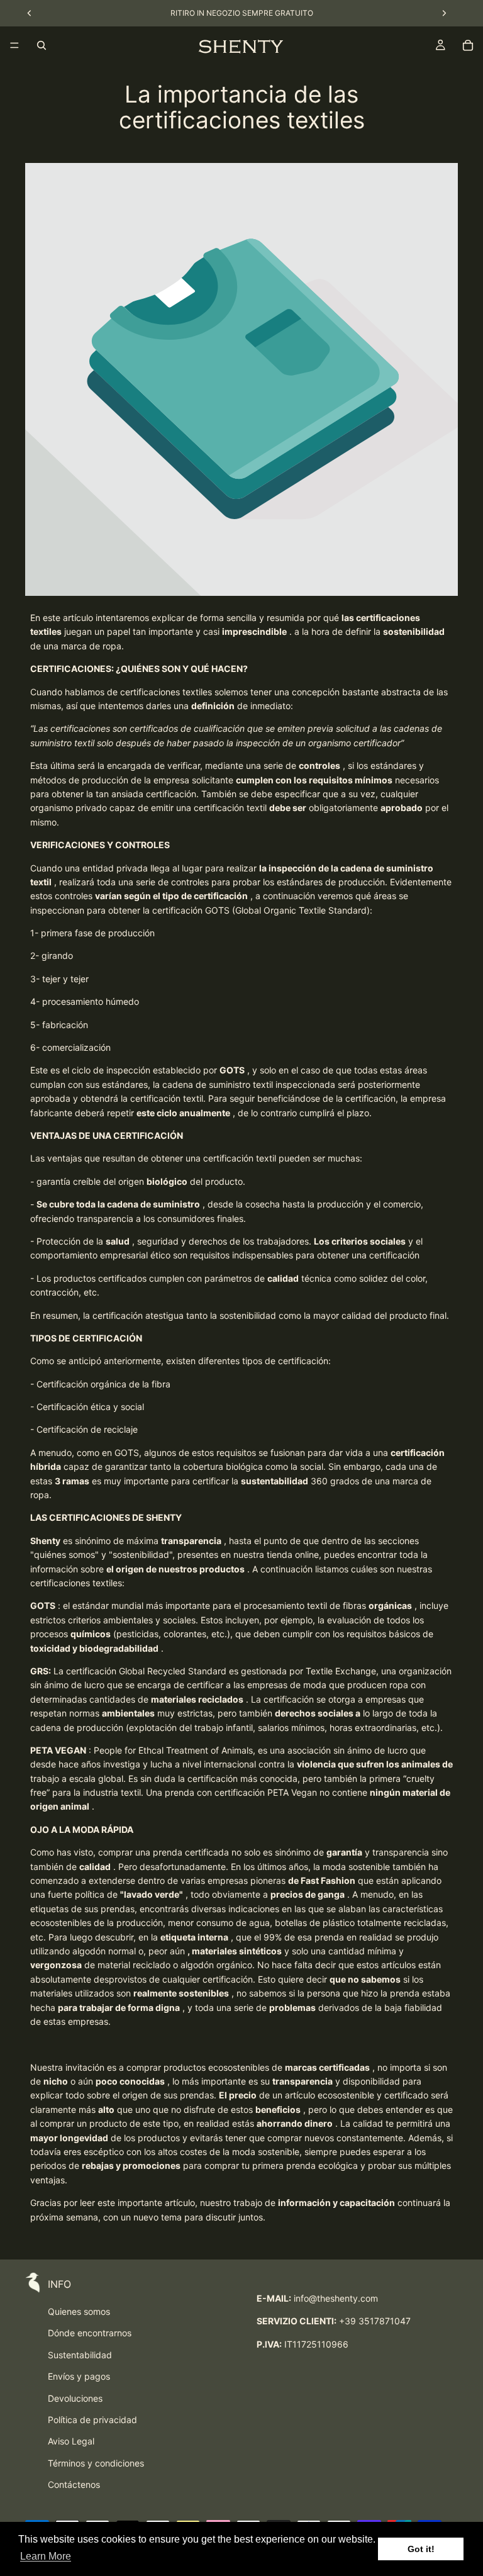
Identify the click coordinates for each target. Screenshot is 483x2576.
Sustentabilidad (80, 2355)
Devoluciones (75, 2398)
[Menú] (14, 45)
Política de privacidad (92, 2420)
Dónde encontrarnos (90, 2333)
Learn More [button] (46, 2556)
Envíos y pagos (79, 2376)
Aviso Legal (71, 2441)
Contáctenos (74, 2484)
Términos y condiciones (96, 2463)
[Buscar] (42, 45)
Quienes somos (79, 2311)
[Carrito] (468, 45)
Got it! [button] (421, 2549)
